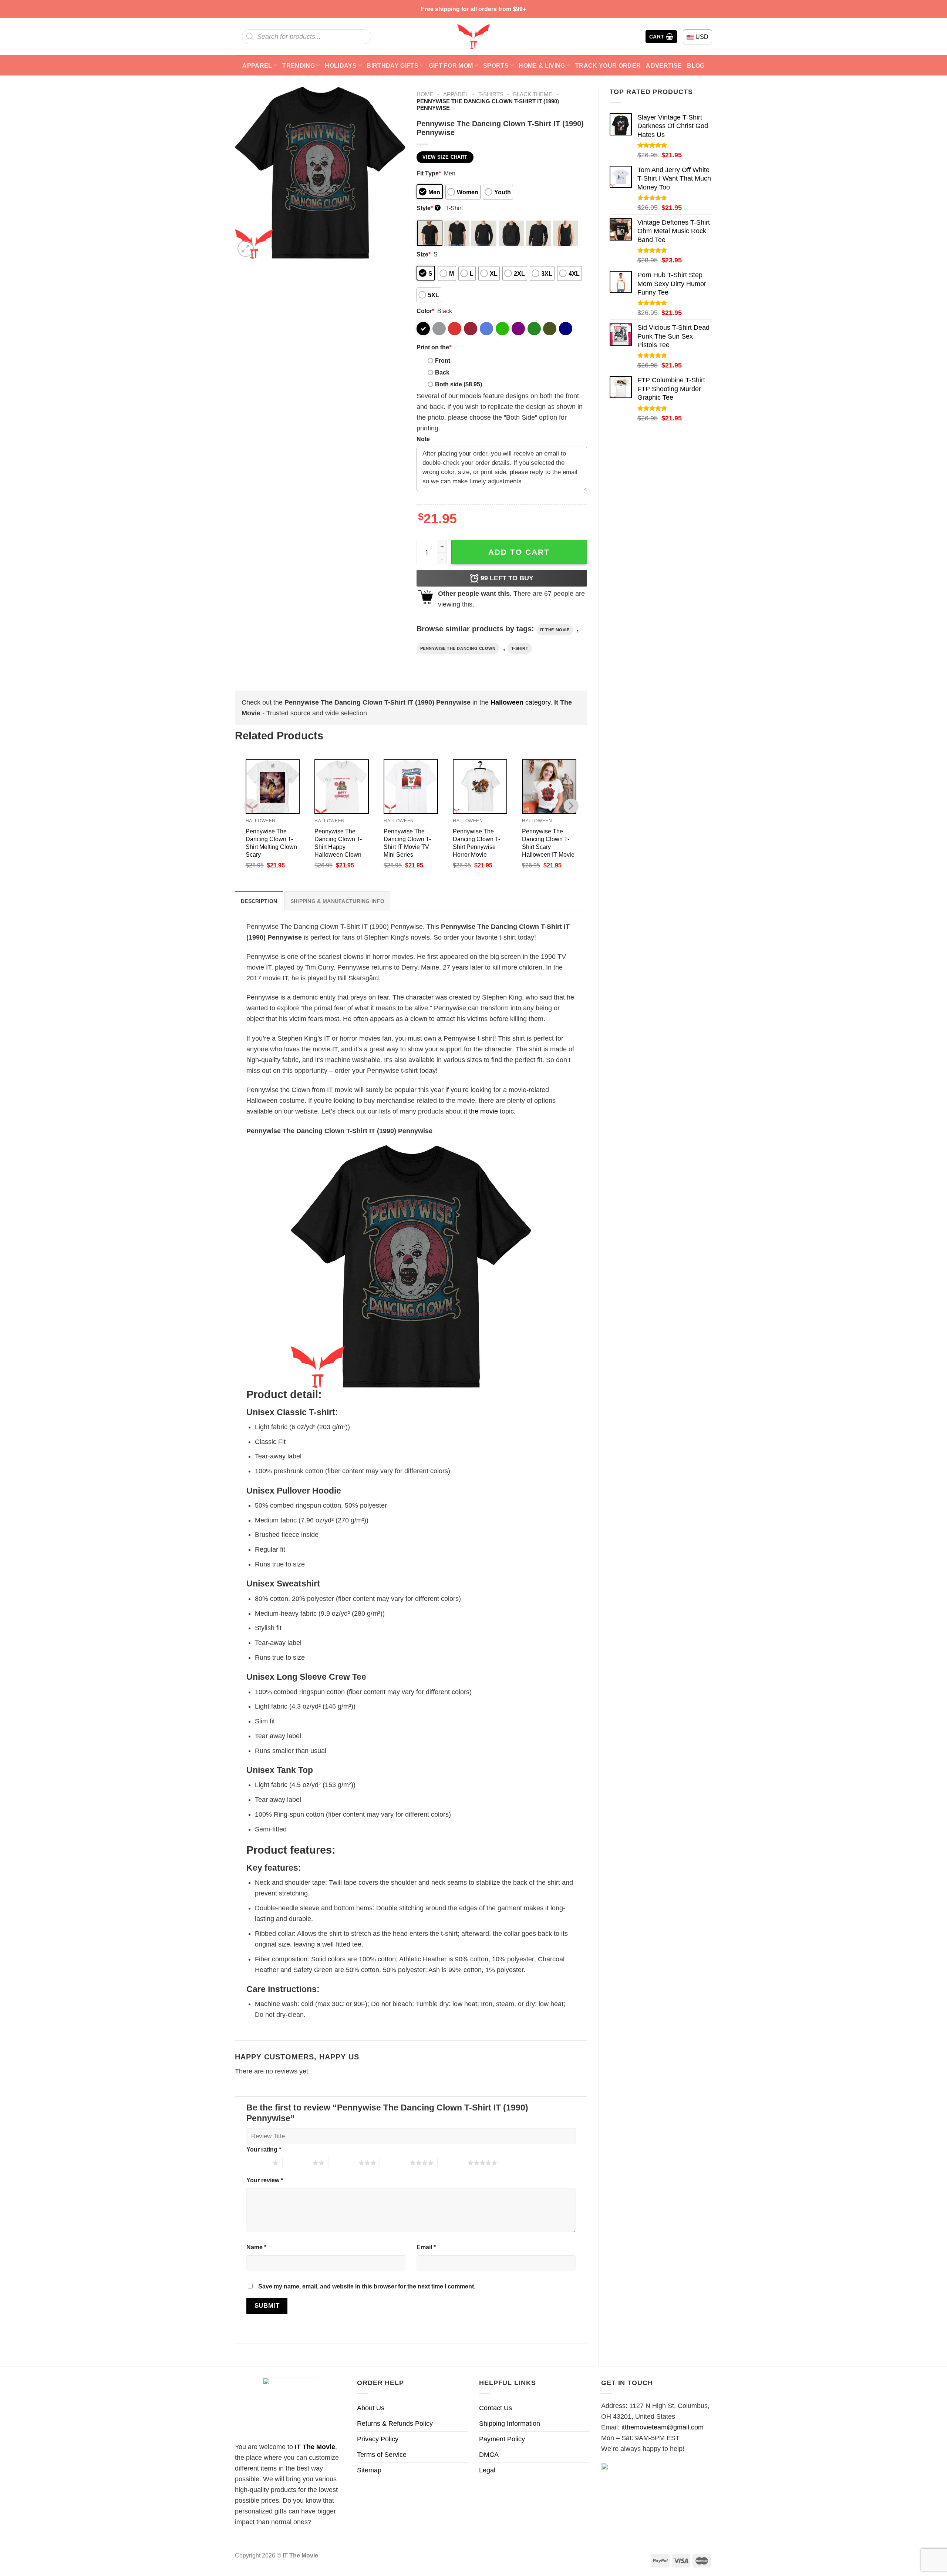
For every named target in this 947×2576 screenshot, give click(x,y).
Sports (496, 66)
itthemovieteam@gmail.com (663, 2427)
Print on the (434, 347)
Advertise (664, 66)
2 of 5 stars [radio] (298, 2163)
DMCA (489, 2455)
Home (425, 94)
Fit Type (429, 173)
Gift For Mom (451, 66)
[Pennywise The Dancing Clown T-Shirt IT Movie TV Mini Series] (411, 787)
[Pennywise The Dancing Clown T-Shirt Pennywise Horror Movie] (480, 787)
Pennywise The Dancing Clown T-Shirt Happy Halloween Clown (338, 843)
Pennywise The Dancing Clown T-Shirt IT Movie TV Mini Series (407, 843)
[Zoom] (246, 249)
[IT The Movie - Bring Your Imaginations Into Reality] (473, 37)
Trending (299, 66)
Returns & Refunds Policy (395, 2424)
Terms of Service (382, 2455)
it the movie (555, 630)
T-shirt (520, 648)
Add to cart (519, 552)
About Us (371, 2408)
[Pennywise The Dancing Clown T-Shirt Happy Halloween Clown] (342, 787)
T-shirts (491, 94)
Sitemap (369, 2470)
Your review (265, 2180)
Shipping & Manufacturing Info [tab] (337, 901)
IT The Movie (315, 2447)
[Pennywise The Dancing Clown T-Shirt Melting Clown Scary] (273, 787)
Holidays (341, 66)
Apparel (257, 66)
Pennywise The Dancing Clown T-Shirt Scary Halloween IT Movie (548, 843)
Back (442, 372)
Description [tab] (259, 901)
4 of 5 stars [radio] (395, 2163)
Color (425, 311)
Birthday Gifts (392, 66)
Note (423, 439)
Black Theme (533, 94)
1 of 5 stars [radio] (258, 2163)
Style (428, 208)
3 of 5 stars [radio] (343, 2163)
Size (424, 254)
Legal (487, 2470)
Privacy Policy (378, 2439)
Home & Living (542, 66)
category (520, 702)
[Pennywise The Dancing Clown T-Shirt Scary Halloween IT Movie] (549, 787)
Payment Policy (502, 2439)
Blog (696, 66)
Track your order (608, 66)
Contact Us (496, 2408)
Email (426, 2247)
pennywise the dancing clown (458, 648)
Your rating (264, 2149)
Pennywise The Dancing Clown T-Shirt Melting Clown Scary (271, 843)
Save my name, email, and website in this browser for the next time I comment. (367, 2286)
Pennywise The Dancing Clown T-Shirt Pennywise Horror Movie (476, 843)
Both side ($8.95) (459, 384)
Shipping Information (510, 2424)
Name (256, 2247)
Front (443, 360)
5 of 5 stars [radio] (453, 2163)
